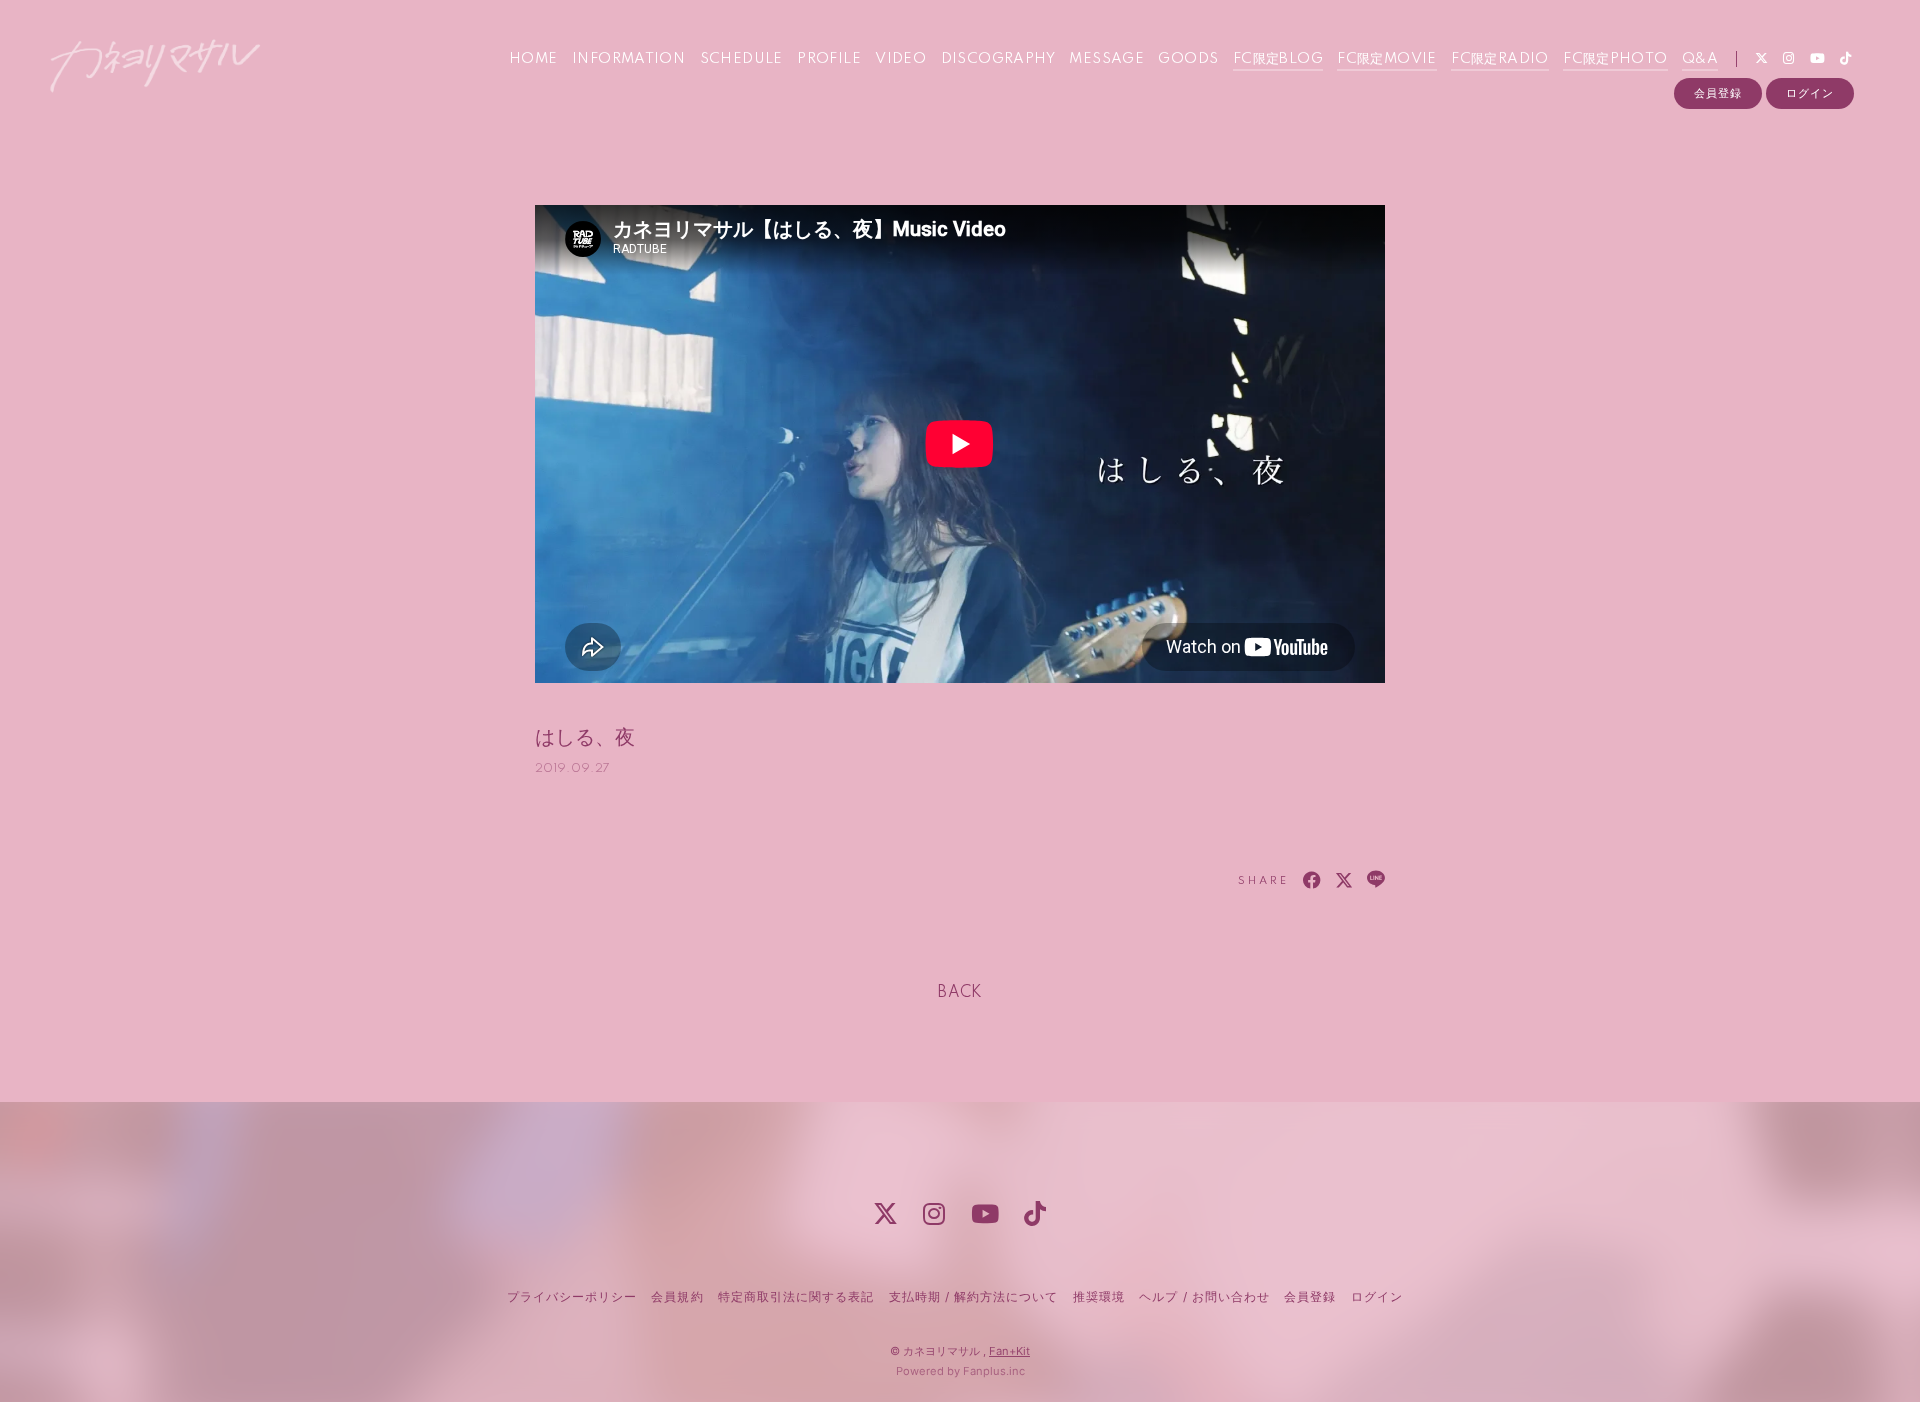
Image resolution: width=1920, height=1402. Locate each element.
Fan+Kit (1009, 1351)
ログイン (1810, 93)
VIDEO (900, 59)
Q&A (1700, 59)
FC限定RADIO (1500, 59)
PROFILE (829, 59)
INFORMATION (628, 59)
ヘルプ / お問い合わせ (1204, 1296)
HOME (533, 59)
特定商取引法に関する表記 (796, 1296)
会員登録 (1718, 93)
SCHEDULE (741, 59)
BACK (960, 993)
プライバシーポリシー (572, 1296)
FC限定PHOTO (1615, 59)
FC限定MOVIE (1387, 59)
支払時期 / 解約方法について (974, 1296)
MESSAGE (1106, 59)
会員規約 (677, 1296)
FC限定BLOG (1278, 59)
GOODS (1188, 59)
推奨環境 (1099, 1296)
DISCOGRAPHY (998, 59)
